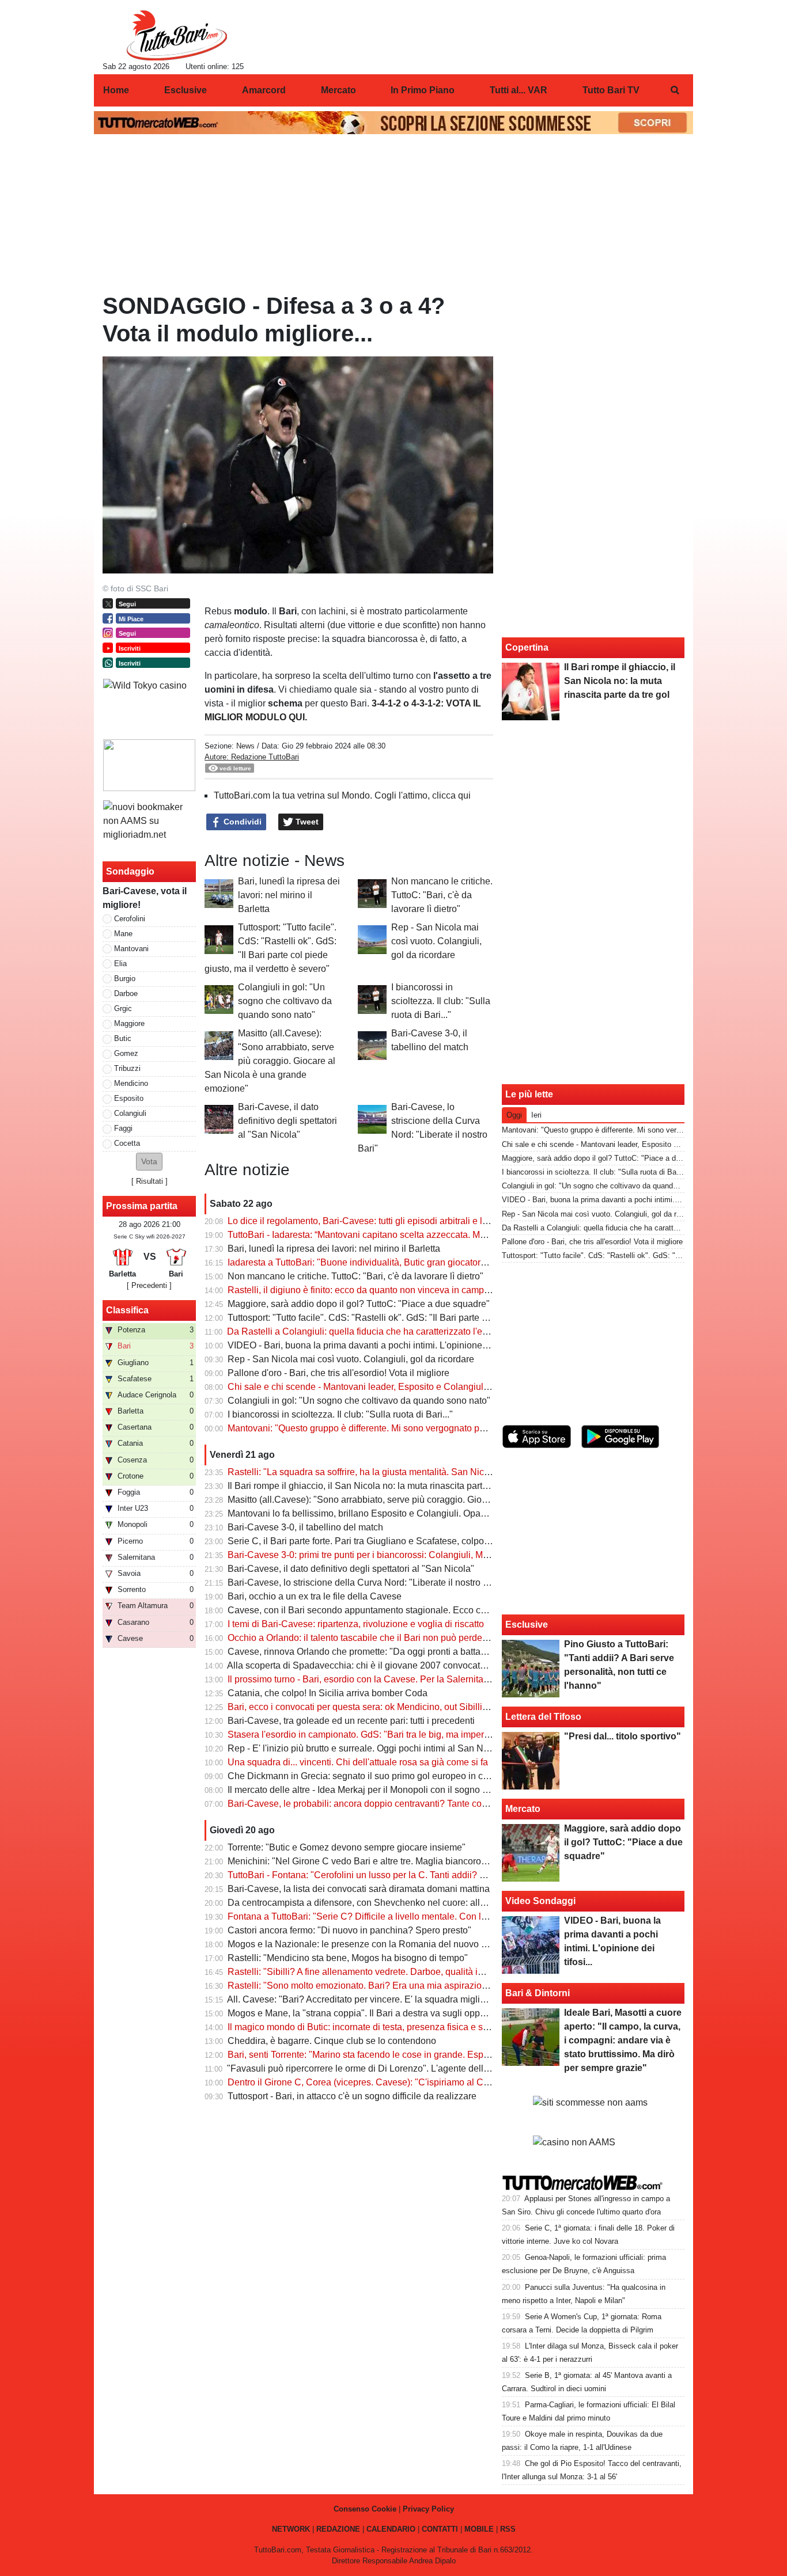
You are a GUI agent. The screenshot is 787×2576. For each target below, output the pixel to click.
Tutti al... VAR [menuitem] (519, 90)
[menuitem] (675, 90)
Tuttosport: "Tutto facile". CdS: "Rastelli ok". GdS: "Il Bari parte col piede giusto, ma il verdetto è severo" (437, 1318)
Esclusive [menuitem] (186, 90)
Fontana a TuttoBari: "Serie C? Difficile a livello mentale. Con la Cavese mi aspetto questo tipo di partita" (440, 1916)
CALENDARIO (391, 2529)
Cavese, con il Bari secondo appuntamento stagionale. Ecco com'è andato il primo (395, 1610)
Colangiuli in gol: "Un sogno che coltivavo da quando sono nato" (285, 1001)
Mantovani (131, 949)
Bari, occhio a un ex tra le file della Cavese (315, 1596)
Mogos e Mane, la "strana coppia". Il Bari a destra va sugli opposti (361, 2013)
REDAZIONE (338, 2529)
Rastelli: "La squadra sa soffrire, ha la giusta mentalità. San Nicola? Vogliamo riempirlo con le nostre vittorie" (448, 1472)
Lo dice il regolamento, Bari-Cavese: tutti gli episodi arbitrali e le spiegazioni (382, 1221)
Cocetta (127, 1143)
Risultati (150, 1181)
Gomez (126, 1053)
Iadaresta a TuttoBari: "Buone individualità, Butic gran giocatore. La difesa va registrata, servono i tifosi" (437, 1262)
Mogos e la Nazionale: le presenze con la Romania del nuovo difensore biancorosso (400, 1944)
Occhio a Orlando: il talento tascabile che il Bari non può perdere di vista (374, 1638)
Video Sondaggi (540, 1901)
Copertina (527, 647)
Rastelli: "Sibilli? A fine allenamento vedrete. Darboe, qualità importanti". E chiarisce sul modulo (422, 1972)
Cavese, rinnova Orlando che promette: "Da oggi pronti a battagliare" (367, 1652)
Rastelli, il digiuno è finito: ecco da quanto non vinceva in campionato (368, 1290)
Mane (123, 934)
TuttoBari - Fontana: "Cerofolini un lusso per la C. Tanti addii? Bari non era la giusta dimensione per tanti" (441, 1875)
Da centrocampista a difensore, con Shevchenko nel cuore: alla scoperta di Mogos (395, 1903)
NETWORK (291, 2529)
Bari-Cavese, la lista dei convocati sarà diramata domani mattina (359, 1889)
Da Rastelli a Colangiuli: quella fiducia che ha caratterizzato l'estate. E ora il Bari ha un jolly (413, 1331)
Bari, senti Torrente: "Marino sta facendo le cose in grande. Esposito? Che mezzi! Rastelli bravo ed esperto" (446, 2055)
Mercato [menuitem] (338, 90)
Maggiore (129, 1023)
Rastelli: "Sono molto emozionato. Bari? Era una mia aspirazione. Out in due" (385, 1986)
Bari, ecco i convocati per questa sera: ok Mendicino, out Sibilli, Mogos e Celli (385, 1707)
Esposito (129, 1098)
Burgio (125, 979)
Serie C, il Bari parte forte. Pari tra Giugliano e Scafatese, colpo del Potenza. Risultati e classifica (424, 1541)
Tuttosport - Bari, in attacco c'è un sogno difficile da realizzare (352, 2096)
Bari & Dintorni (538, 1993)
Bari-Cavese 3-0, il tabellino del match (305, 1527)
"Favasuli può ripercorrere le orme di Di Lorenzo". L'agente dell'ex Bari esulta (384, 2068)
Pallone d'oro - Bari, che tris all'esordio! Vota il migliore (338, 1373)
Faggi (123, 1128)
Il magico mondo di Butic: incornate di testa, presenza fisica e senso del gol (380, 2027)
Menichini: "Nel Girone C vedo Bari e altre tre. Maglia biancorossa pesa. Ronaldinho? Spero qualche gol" (442, 1861)
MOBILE (479, 2529)
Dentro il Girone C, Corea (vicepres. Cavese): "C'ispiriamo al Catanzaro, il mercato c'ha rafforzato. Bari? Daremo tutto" (468, 2082)
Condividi (241, 822)
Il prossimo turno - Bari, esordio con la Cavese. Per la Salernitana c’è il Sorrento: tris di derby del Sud (433, 1679)
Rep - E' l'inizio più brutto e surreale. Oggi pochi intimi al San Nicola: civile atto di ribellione (412, 1748)
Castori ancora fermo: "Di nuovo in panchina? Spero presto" (349, 1930)
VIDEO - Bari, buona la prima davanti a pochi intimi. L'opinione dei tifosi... (377, 1345)
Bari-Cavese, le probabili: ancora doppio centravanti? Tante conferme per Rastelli (393, 1804)
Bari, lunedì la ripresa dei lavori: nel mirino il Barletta (289, 895)
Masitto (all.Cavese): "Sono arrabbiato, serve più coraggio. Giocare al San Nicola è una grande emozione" (270, 1061)
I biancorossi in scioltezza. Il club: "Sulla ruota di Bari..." (441, 1001)
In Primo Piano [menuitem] (423, 90)
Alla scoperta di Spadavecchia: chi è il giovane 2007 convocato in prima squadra (391, 1665)
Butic (123, 1038)
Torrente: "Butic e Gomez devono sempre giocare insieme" (347, 1847)
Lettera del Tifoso (543, 1717)
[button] (149, 1162)
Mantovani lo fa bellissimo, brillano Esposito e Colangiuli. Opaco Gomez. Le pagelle (399, 1513)
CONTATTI (440, 2529)
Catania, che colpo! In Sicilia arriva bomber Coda (328, 1693)
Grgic (123, 1008)
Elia (120, 964)
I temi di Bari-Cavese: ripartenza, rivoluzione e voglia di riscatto (356, 1624)
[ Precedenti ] (149, 1285)
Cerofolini (130, 919)
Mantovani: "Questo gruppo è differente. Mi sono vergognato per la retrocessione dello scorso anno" (430, 1428)
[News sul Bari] (177, 35)
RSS (508, 2529)
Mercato (523, 1809)
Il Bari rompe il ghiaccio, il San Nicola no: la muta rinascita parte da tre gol (378, 1486)
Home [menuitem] (116, 90)
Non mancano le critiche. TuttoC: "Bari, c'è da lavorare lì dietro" (442, 895)
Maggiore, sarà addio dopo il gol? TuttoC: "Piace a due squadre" (359, 1304)
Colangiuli (130, 1113)
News (245, 746)
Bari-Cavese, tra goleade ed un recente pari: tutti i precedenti (351, 1721)
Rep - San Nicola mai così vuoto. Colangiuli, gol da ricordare (436, 941)
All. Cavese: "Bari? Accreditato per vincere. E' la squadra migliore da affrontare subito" (402, 1999)
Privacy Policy (428, 2509)
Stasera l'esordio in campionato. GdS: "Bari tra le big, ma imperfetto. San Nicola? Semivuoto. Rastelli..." (438, 1735)
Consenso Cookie (365, 2509)
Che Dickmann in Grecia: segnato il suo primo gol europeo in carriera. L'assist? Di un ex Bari (416, 1776)
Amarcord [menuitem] (264, 90)
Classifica (127, 1310)
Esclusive (527, 1625)
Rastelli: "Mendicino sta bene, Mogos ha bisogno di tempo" (348, 1958)
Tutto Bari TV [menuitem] (611, 90)
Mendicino (131, 1083)
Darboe (126, 993)
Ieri (536, 1115)
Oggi (514, 1115)
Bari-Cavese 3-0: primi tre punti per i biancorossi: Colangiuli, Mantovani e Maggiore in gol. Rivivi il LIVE (438, 1555)
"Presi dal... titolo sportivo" (623, 1736)
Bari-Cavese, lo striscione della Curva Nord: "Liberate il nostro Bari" (365, 1583)
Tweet (306, 822)
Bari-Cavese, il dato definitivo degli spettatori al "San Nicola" (287, 1121)
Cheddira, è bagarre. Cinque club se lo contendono (332, 2041)
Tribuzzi (127, 1068)
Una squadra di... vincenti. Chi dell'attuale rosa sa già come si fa (358, 1762)
